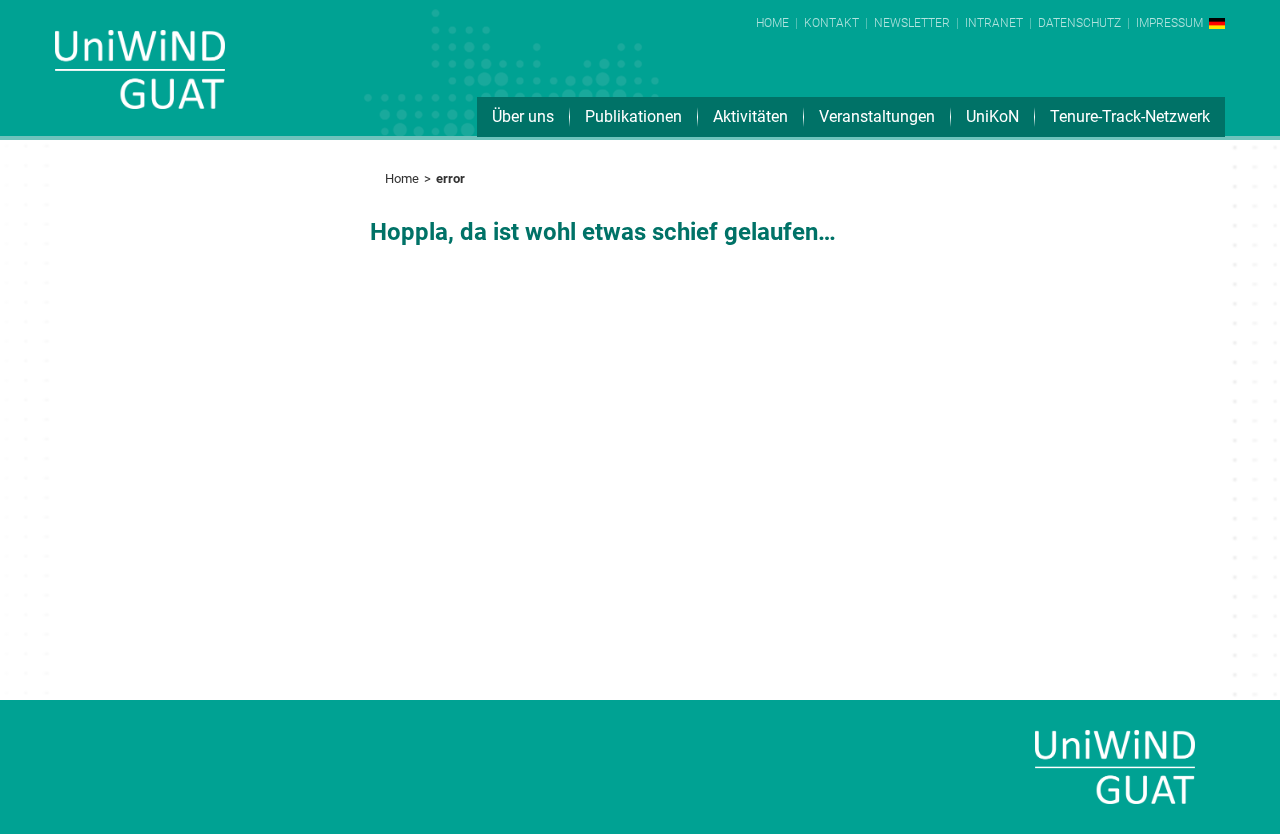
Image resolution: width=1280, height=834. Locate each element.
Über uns (523, 116)
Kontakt (831, 23)
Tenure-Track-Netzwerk (1130, 116)
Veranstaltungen (877, 116)
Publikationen (633, 116)
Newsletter (912, 23)
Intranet (994, 23)
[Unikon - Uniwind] (140, 83)
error (450, 178)
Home (772, 23)
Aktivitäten (750, 116)
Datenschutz (1079, 23)
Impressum (1169, 23)
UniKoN (992, 116)
